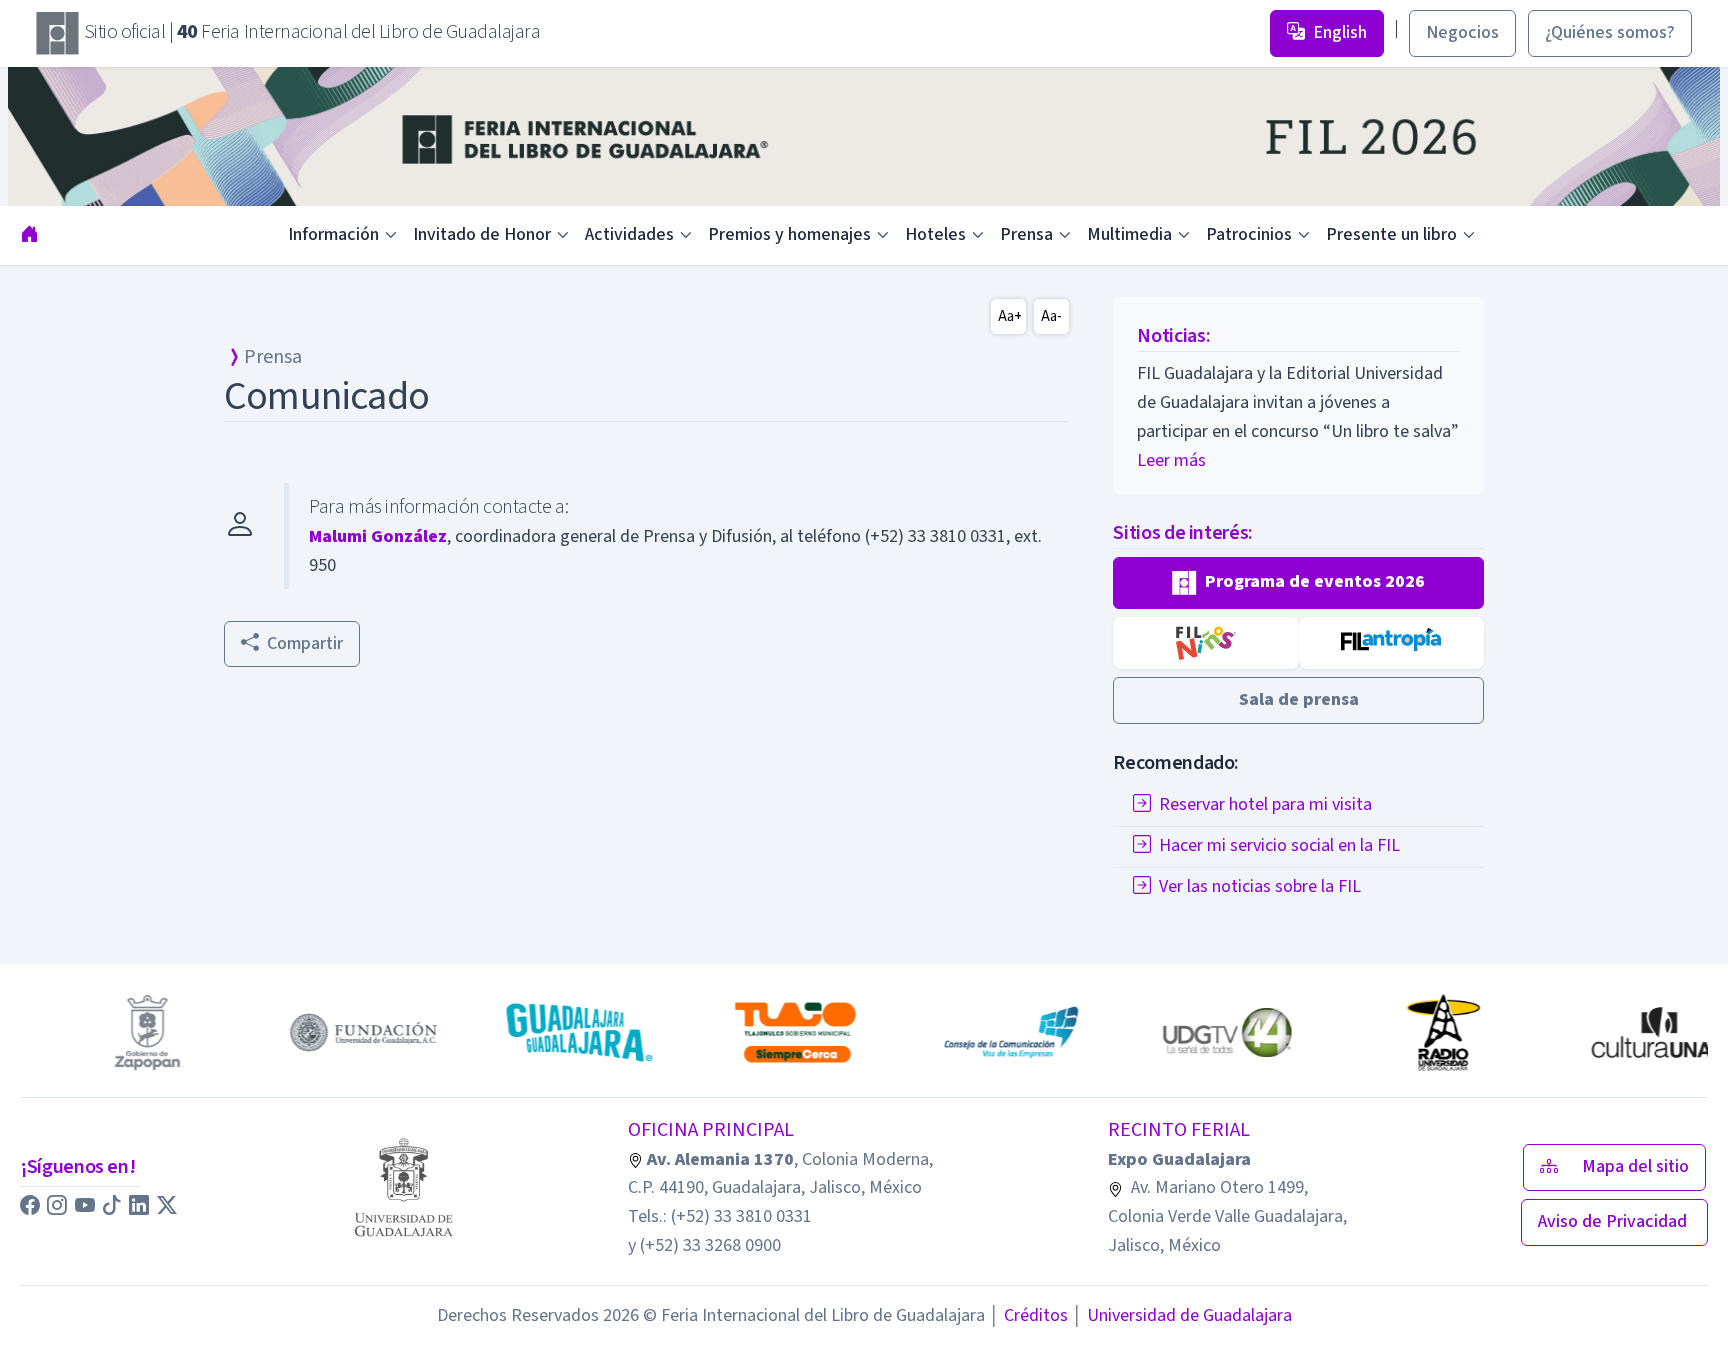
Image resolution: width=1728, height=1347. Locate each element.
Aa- (1051, 316)
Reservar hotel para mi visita (1265, 804)
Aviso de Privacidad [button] (1614, 1221)
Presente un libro (1391, 234)
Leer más (1171, 460)
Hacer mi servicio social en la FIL (1279, 845)
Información (333, 234)
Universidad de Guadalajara (1182, 1315)
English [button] (1340, 32)
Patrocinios (1249, 234)
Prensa (1026, 234)
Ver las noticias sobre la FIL (1260, 886)
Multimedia (1129, 234)
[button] (1298, 583)
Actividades (629, 234)
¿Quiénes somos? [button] (1610, 32)
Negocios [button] (1462, 32)
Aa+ (1010, 316)
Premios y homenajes (789, 234)
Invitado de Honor (482, 234)
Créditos (1028, 1315)
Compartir (305, 643)
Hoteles (935, 234)
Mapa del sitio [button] (1635, 1166)
